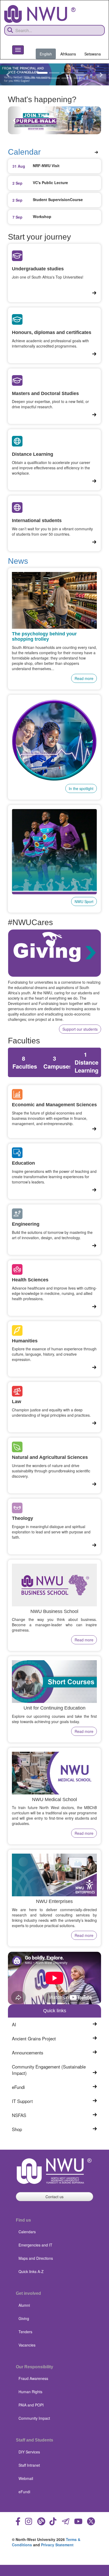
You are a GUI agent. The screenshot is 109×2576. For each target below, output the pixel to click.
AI (14, 2024)
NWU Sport (84, 901)
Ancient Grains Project (34, 2039)
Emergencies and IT (35, 2245)
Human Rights (30, 2392)
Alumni (24, 2305)
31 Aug (19, 166)
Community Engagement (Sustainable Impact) (49, 2070)
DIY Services (29, 2452)
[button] (8, 74)
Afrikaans (68, 54)
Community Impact (34, 2418)
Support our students (80, 1029)
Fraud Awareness (33, 2378)
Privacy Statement (57, 2545)
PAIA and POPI (31, 2405)
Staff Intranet (29, 2465)
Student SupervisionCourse (58, 200)
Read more (84, 678)
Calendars (27, 2232)
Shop (17, 2129)
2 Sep (17, 183)
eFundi (18, 2087)
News (18, 561)
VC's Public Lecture (50, 183)
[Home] (40, 14)
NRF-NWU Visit (46, 166)
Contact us (54, 2197)
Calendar (24, 152)
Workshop (42, 216)
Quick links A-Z (31, 2271)
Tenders (25, 2332)
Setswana (93, 54)
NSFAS (19, 2115)
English (46, 54)
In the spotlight (81, 788)
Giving (24, 2318)
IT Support (22, 2101)
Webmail (26, 2478)
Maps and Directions (36, 2258)
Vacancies (27, 2345)
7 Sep (17, 217)
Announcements (28, 2053)
